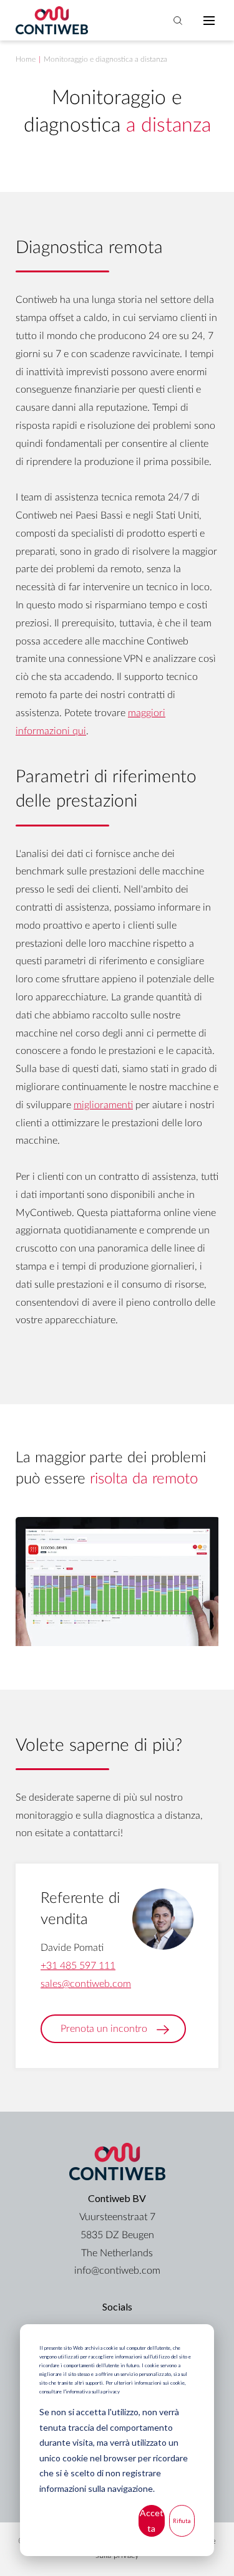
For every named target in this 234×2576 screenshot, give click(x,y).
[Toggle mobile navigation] (209, 21)
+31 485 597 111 (78, 1966)
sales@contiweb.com (86, 1984)
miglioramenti (103, 1105)
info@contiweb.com (117, 2271)
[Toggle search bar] (178, 21)
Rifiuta (182, 2521)
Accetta (152, 2521)
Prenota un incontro (104, 2029)
